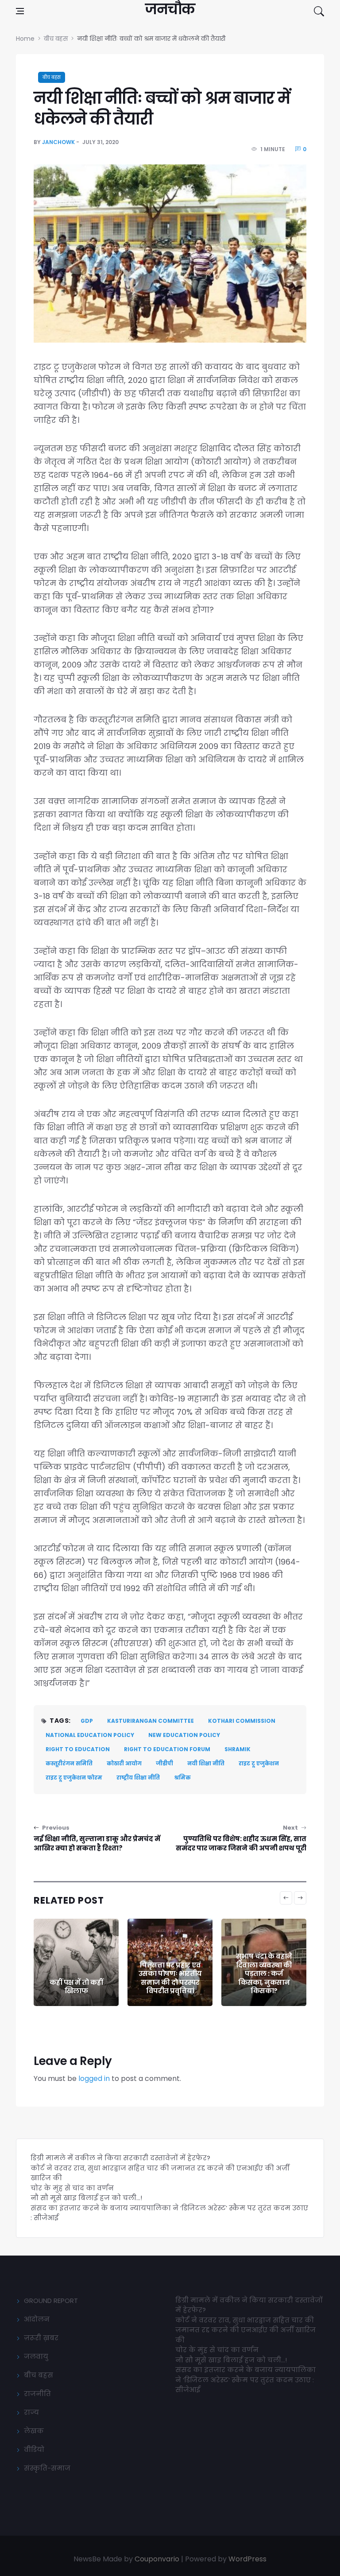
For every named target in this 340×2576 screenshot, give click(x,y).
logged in (94, 2078)
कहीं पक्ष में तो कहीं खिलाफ (76, 1987)
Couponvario (157, 2559)
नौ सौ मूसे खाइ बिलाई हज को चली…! (86, 2198)
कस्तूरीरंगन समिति (69, 1763)
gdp (87, 1721)
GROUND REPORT (51, 2301)
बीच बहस (52, 77)
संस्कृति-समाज (47, 2468)
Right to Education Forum (167, 1749)
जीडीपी (164, 1763)
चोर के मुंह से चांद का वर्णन (72, 2188)
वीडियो (34, 2449)
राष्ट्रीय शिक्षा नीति (138, 1778)
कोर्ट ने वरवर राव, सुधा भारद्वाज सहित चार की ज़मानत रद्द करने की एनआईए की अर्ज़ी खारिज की (245, 2330)
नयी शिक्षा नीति (206, 1763)
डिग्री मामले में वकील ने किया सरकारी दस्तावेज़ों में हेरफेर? (120, 2158)
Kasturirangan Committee (151, 1721)
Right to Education (78, 1749)
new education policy (184, 1735)
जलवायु (36, 2356)
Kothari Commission (242, 1721)
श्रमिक (182, 1778)
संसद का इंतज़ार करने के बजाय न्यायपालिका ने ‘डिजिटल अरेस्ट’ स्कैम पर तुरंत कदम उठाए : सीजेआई (245, 2380)
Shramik (238, 1749)
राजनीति (37, 2394)
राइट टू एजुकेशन (259, 1763)
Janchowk (58, 142)
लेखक (34, 2431)
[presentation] (286, 1898)
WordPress (247, 2559)
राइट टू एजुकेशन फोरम (74, 1778)
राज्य (31, 2412)
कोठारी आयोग (124, 1763)
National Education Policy (90, 1735)
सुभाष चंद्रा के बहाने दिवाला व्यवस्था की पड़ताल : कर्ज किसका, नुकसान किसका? (264, 1973)
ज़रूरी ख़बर (41, 2338)
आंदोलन (37, 2319)
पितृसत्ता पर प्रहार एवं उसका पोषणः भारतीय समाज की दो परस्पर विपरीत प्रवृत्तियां (170, 1978)
